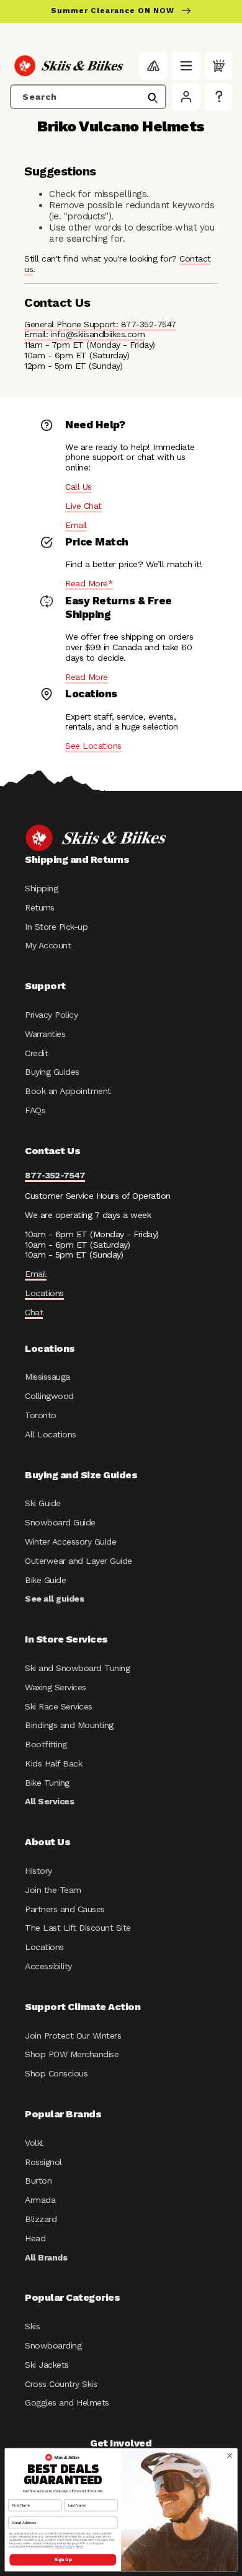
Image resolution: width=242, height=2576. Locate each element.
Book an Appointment (68, 1091)
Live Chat (83, 506)
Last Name (73, 2495)
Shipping (41, 888)
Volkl (34, 2143)
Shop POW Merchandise (72, 2054)
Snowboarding (53, 2345)
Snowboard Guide (60, 1522)
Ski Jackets (47, 2365)
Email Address (21, 2513)
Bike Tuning (47, 1783)
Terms (79, 2547)
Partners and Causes (65, 1909)
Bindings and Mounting (69, 1725)
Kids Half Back (53, 1763)
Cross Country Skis (61, 2384)
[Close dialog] (230, 2456)
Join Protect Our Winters (73, 2036)
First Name (18, 2495)
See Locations (93, 746)
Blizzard (41, 2219)
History (38, 1871)
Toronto (41, 1415)
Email (76, 525)
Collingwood (49, 1396)
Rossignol (43, 2162)
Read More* (89, 583)
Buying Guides (52, 1072)
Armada (40, 2200)
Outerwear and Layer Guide (78, 1561)
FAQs (35, 1110)
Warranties (45, 1034)
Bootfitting (46, 1744)
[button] (186, 66)
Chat (34, 1312)
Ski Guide (43, 1503)
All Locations (51, 1434)
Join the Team (53, 1890)
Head (35, 2238)
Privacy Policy (51, 1015)
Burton (38, 2181)
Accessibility (48, 1966)
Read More (87, 677)
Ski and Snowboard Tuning (77, 1668)
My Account (48, 945)
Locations (44, 1293)
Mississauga (47, 1377)
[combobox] (88, 97)
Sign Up (63, 2560)
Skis (32, 2326)
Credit (36, 1053)
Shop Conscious (56, 2073)
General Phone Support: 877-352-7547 (100, 324)
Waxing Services (56, 1687)
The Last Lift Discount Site (78, 1928)
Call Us (78, 487)
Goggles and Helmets (67, 2402)
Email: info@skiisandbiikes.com (84, 334)
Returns (40, 907)
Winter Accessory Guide (70, 1542)
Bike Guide (45, 1580)
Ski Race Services (59, 1706)
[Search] (153, 98)
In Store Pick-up (56, 927)
